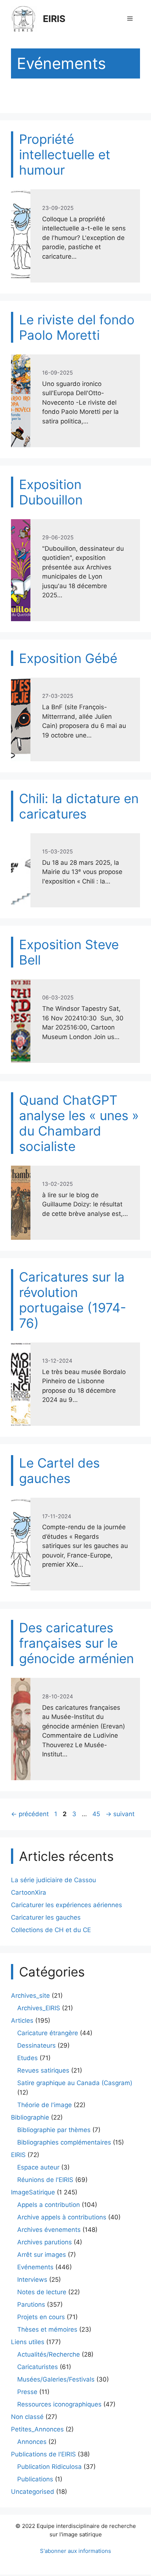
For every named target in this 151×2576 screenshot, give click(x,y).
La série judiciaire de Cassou (54, 1880)
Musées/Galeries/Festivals (56, 2379)
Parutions (31, 2304)
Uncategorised (33, 2492)
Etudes (27, 2058)
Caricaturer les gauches (46, 1917)
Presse (27, 2392)
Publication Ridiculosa (49, 2467)
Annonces (32, 2442)
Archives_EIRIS (39, 2008)
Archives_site (30, 1996)
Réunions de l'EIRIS (45, 2180)
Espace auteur (38, 2167)
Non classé (27, 2417)
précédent (30, 1814)
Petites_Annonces (37, 2429)
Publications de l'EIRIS (43, 2454)
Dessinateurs (36, 2045)
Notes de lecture (42, 2292)
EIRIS (54, 19)
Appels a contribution (49, 2205)
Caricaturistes (38, 2367)
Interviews (32, 2280)
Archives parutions (45, 2242)
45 (97, 1814)
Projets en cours (41, 2317)
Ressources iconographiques (59, 2404)
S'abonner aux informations (75, 2551)
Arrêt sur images (42, 2255)
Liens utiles (28, 2342)
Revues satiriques (43, 2070)
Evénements (35, 2267)
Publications (35, 2479)
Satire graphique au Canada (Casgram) (75, 2083)
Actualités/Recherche (49, 2354)
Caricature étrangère (48, 2033)
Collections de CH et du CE (51, 1930)
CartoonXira (29, 1892)
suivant (120, 1814)
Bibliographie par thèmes (54, 2130)
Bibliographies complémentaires (64, 2142)
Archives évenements (49, 2230)
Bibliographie (30, 2117)
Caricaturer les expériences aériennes (67, 1905)
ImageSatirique (33, 2192)
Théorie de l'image (45, 2105)
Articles (22, 2021)
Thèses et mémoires (47, 2329)
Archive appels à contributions (62, 2217)
